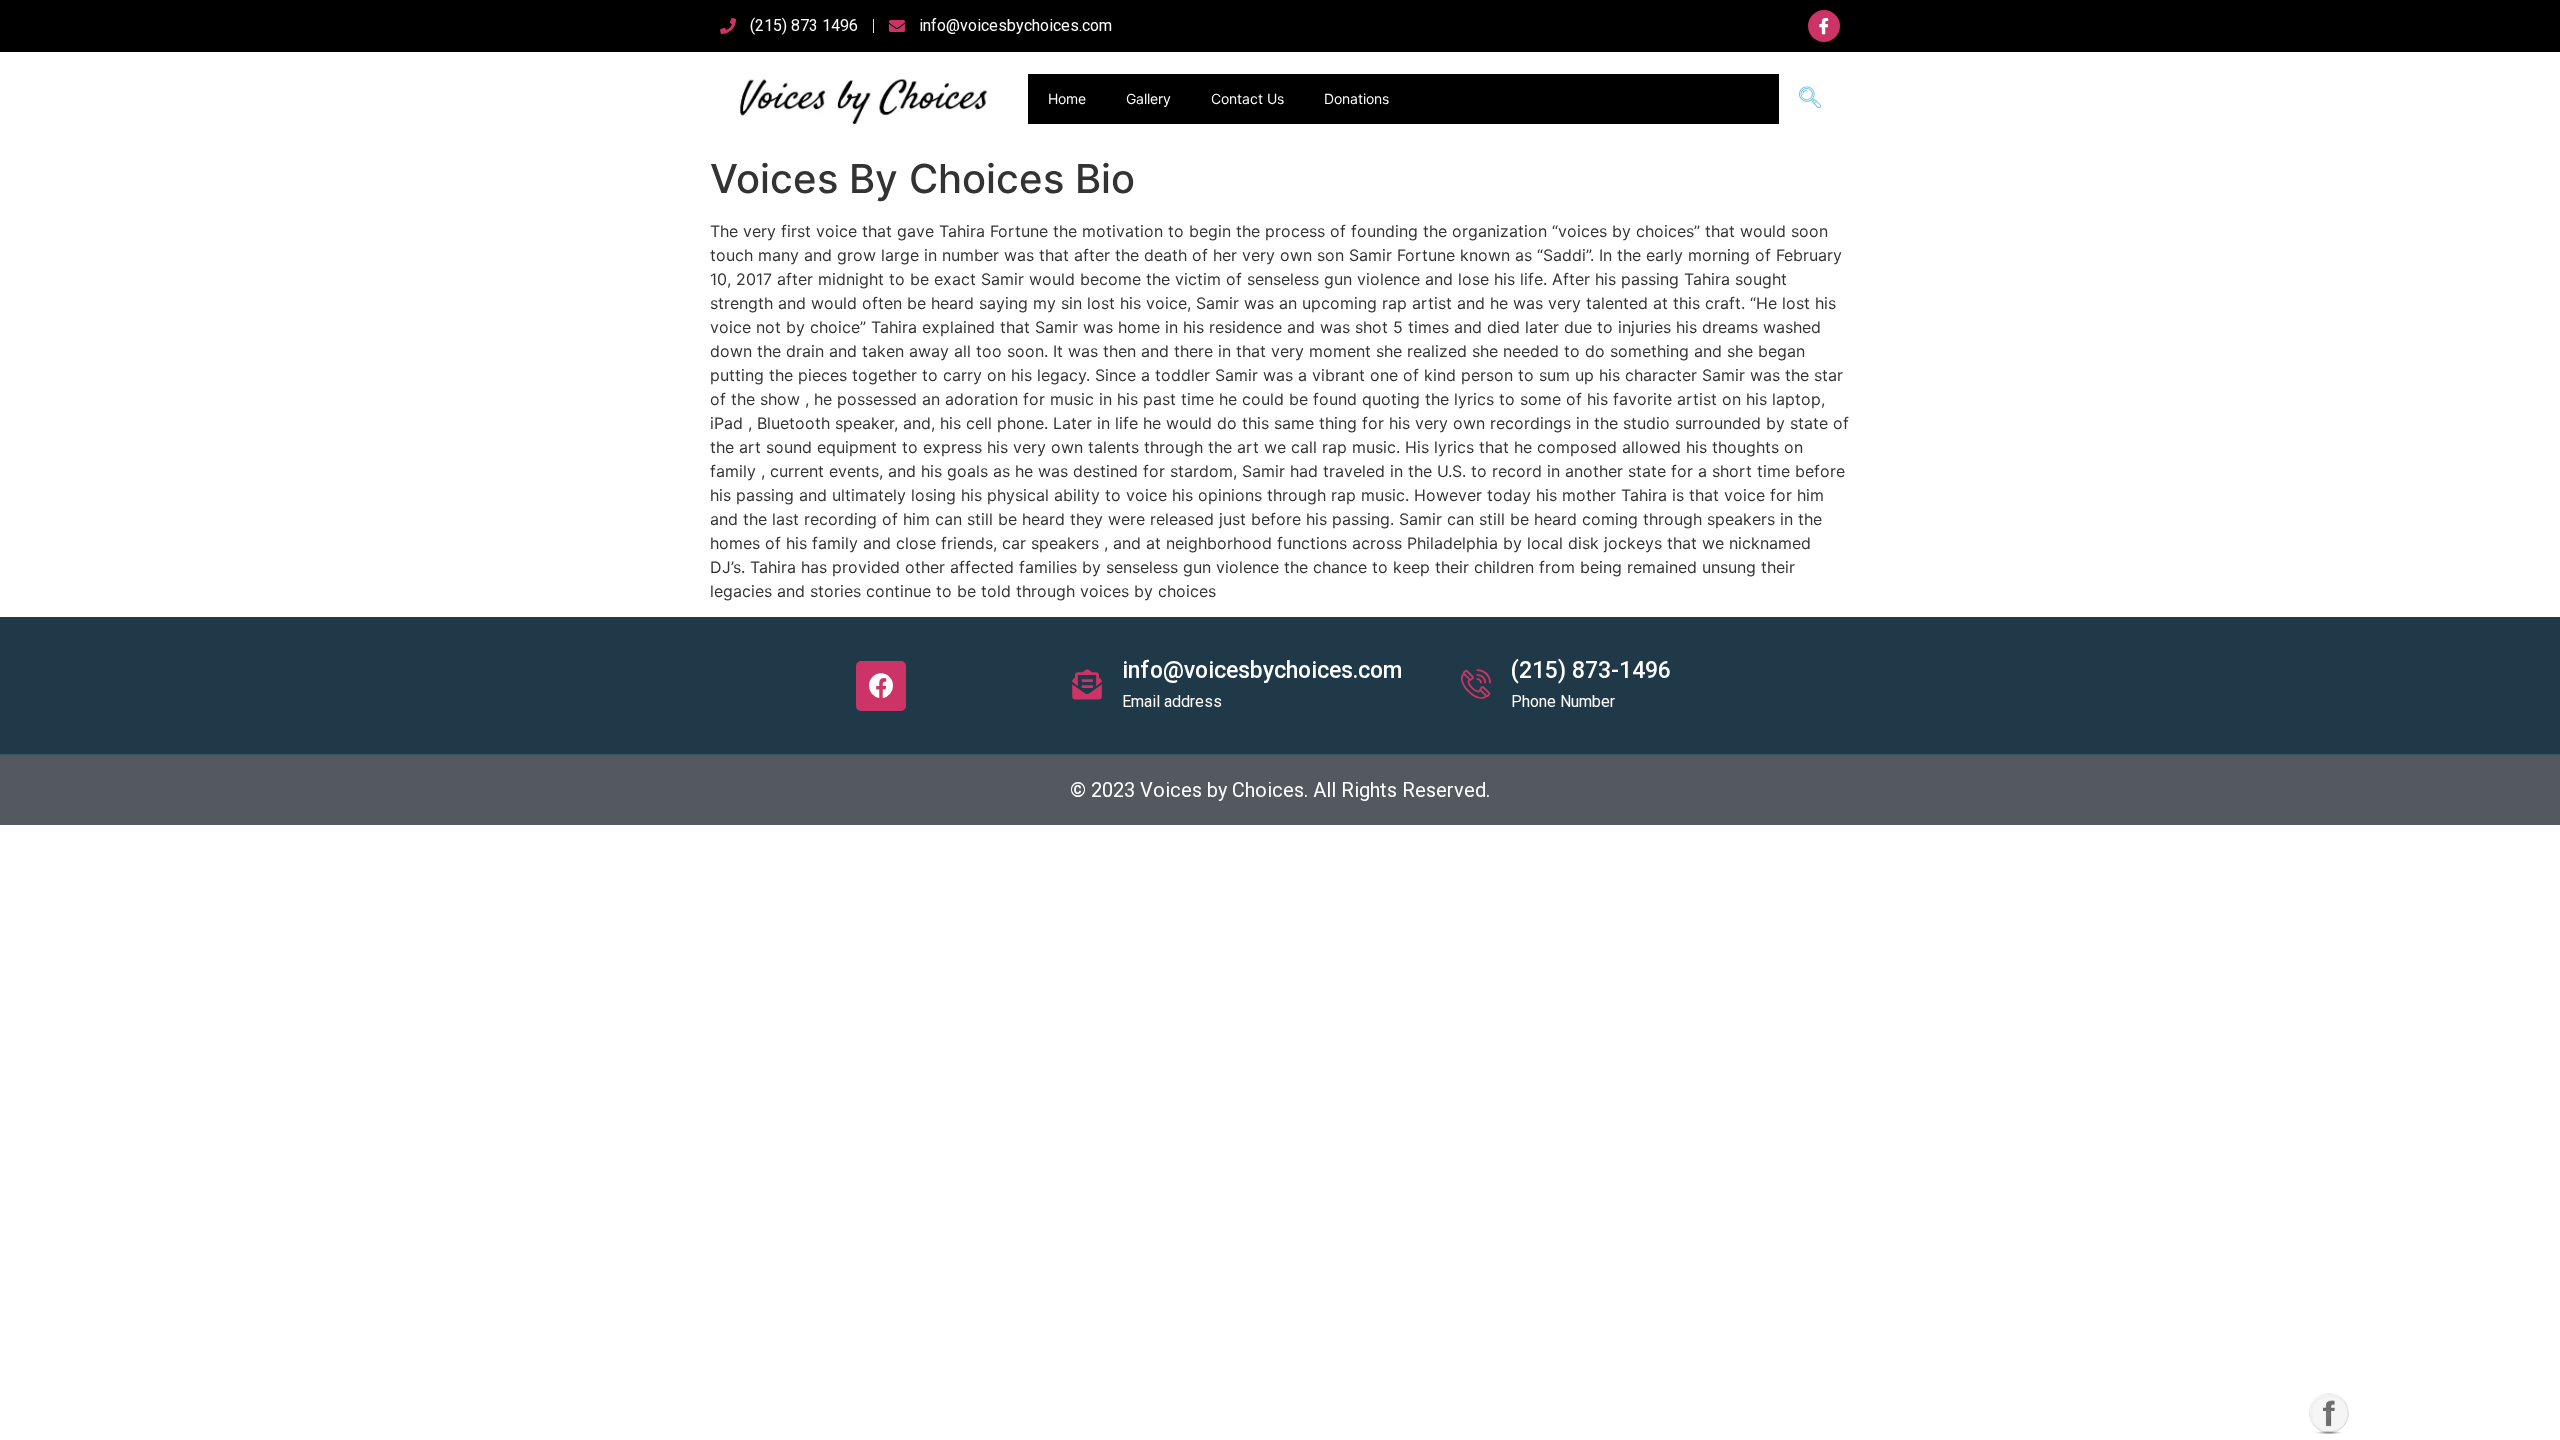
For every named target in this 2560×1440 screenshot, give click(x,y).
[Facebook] (881, 686)
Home (1067, 98)
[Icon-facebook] (1824, 26)
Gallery (1148, 98)
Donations (1356, 98)
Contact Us (1247, 98)
